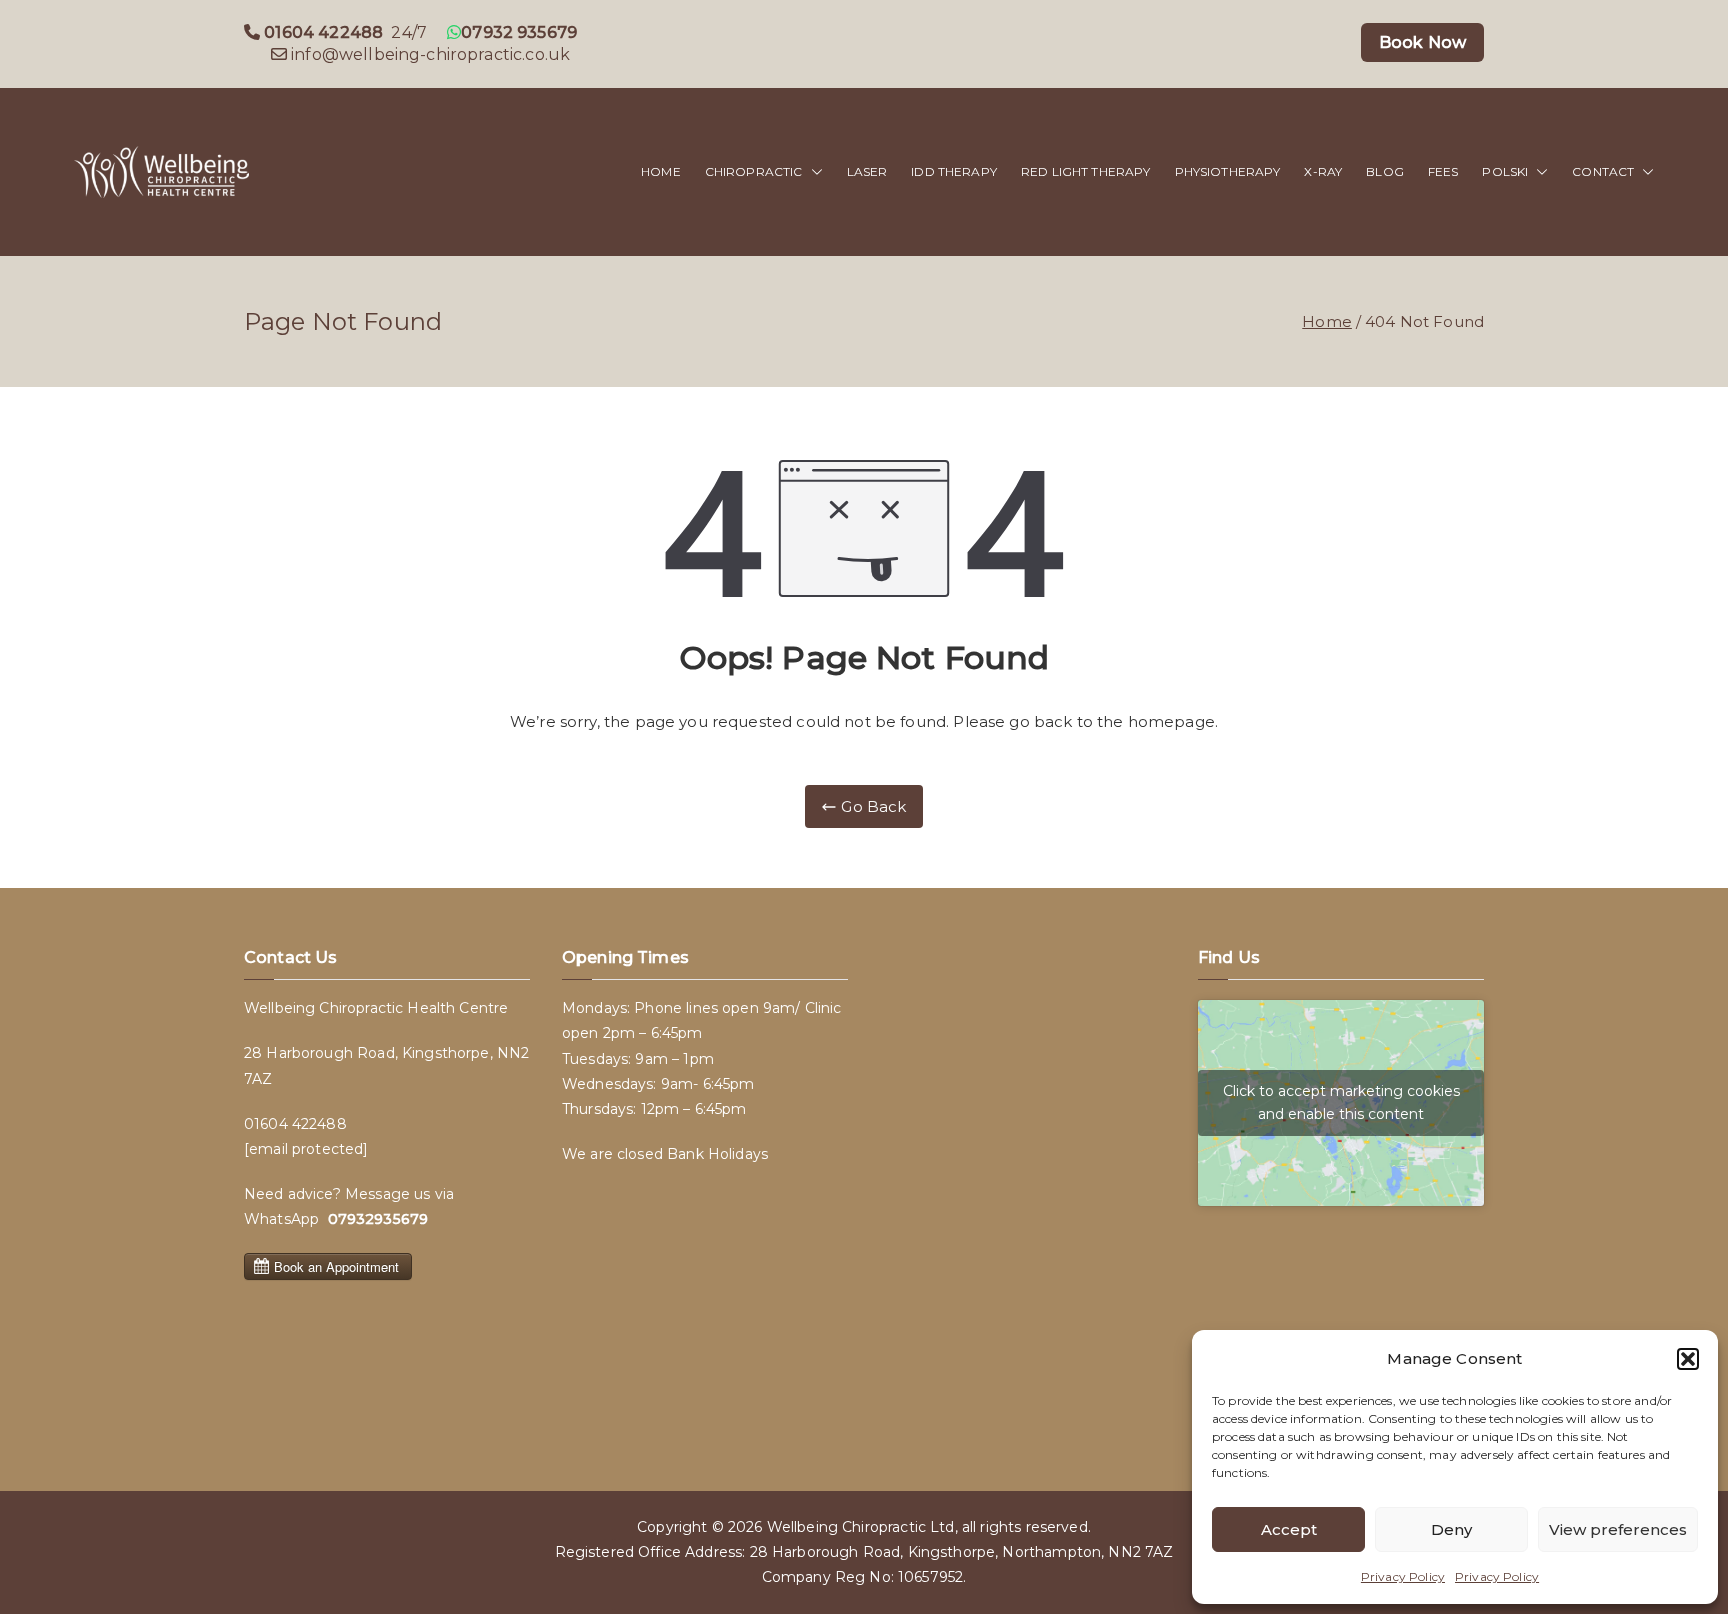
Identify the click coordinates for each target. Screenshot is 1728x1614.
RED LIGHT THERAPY (1086, 171)
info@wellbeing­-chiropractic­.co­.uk (430, 54)
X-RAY (1323, 171)
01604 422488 (295, 1124)
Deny (1451, 1529)
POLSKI (1505, 171)
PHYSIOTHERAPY (1228, 171)
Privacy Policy (1403, 1576)
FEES (1443, 171)
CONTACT (1603, 171)
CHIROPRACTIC (754, 171)
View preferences (1618, 1529)
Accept (1289, 1529)
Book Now (1422, 42)
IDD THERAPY (954, 171)
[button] (1688, 1359)
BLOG (1385, 171)
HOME (661, 171)
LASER (867, 171)
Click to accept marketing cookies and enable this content (1341, 1102)
